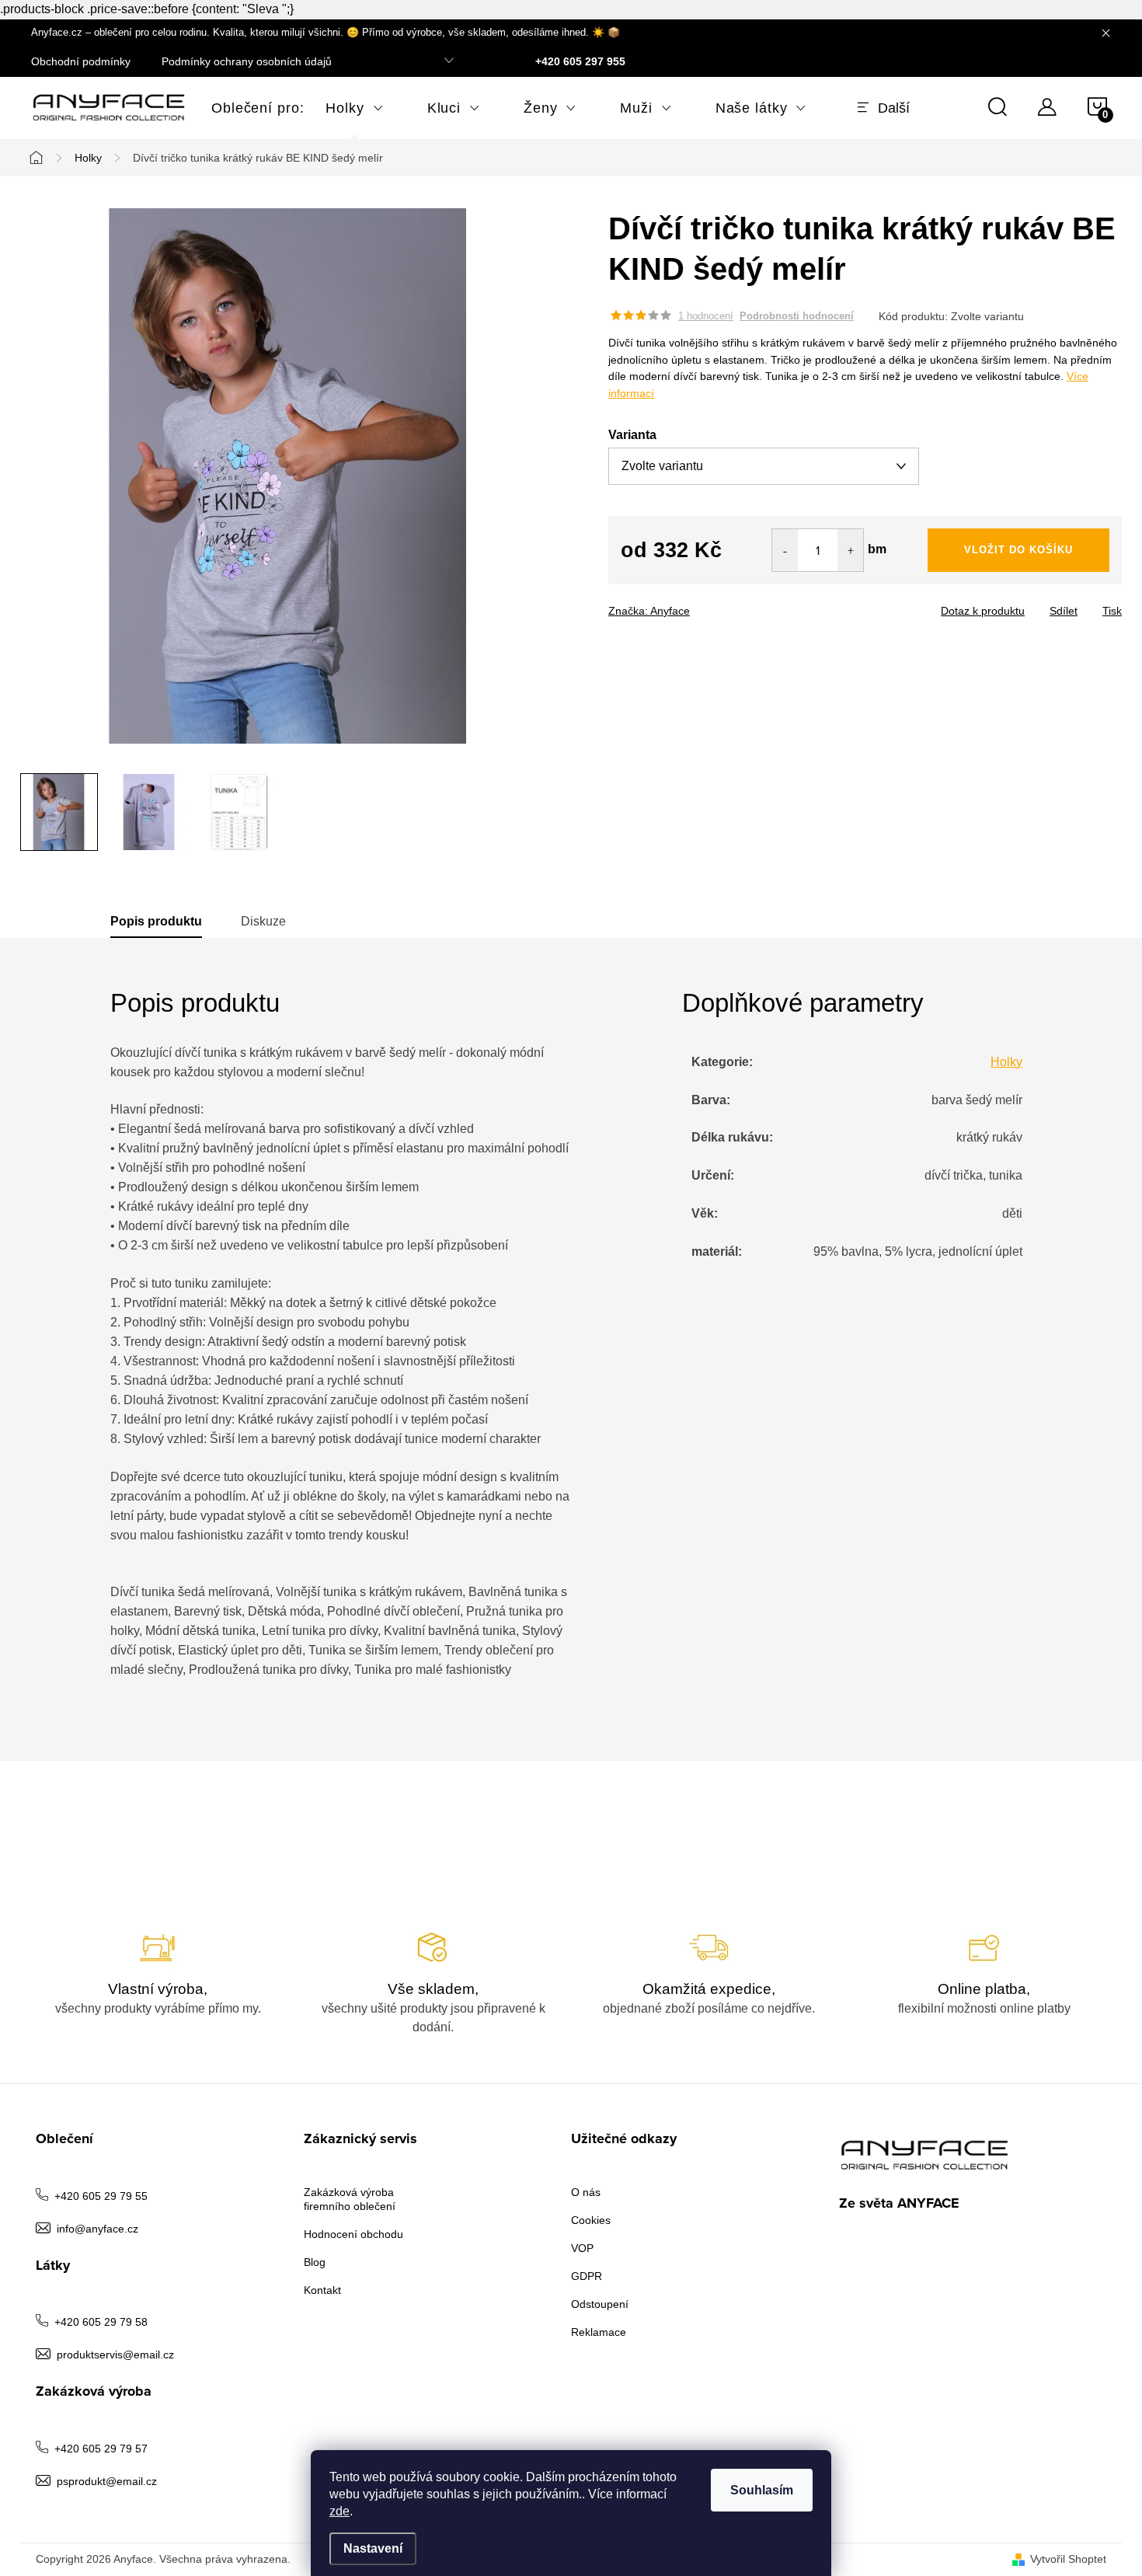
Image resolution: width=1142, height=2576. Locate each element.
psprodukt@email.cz (107, 2481)
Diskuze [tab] (263, 921)
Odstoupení (600, 2304)
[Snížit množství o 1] (785, 550)
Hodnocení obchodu (353, 2234)
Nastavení (373, 2548)
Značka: (649, 611)
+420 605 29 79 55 (101, 2196)
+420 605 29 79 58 (101, 2322)
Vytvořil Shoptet (1068, 2559)
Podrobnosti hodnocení (797, 316)
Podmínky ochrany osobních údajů (247, 61)
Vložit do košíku (1018, 550)
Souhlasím (762, 2490)
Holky (1006, 1062)
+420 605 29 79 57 (101, 2449)
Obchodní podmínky (81, 61)
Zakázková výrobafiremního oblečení (350, 2199)
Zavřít (695, 606)
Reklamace (599, 2332)
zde (339, 2511)
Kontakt (322, 2290)
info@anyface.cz (97, 2229)
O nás (586, 2192)
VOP (582, 2248)
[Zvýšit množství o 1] (850, 550)
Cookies (591, 2220)
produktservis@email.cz (115, 2355)
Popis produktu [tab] (156, 921)
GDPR (587, 2276)
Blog (315, 2262)
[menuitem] (247, 108)
